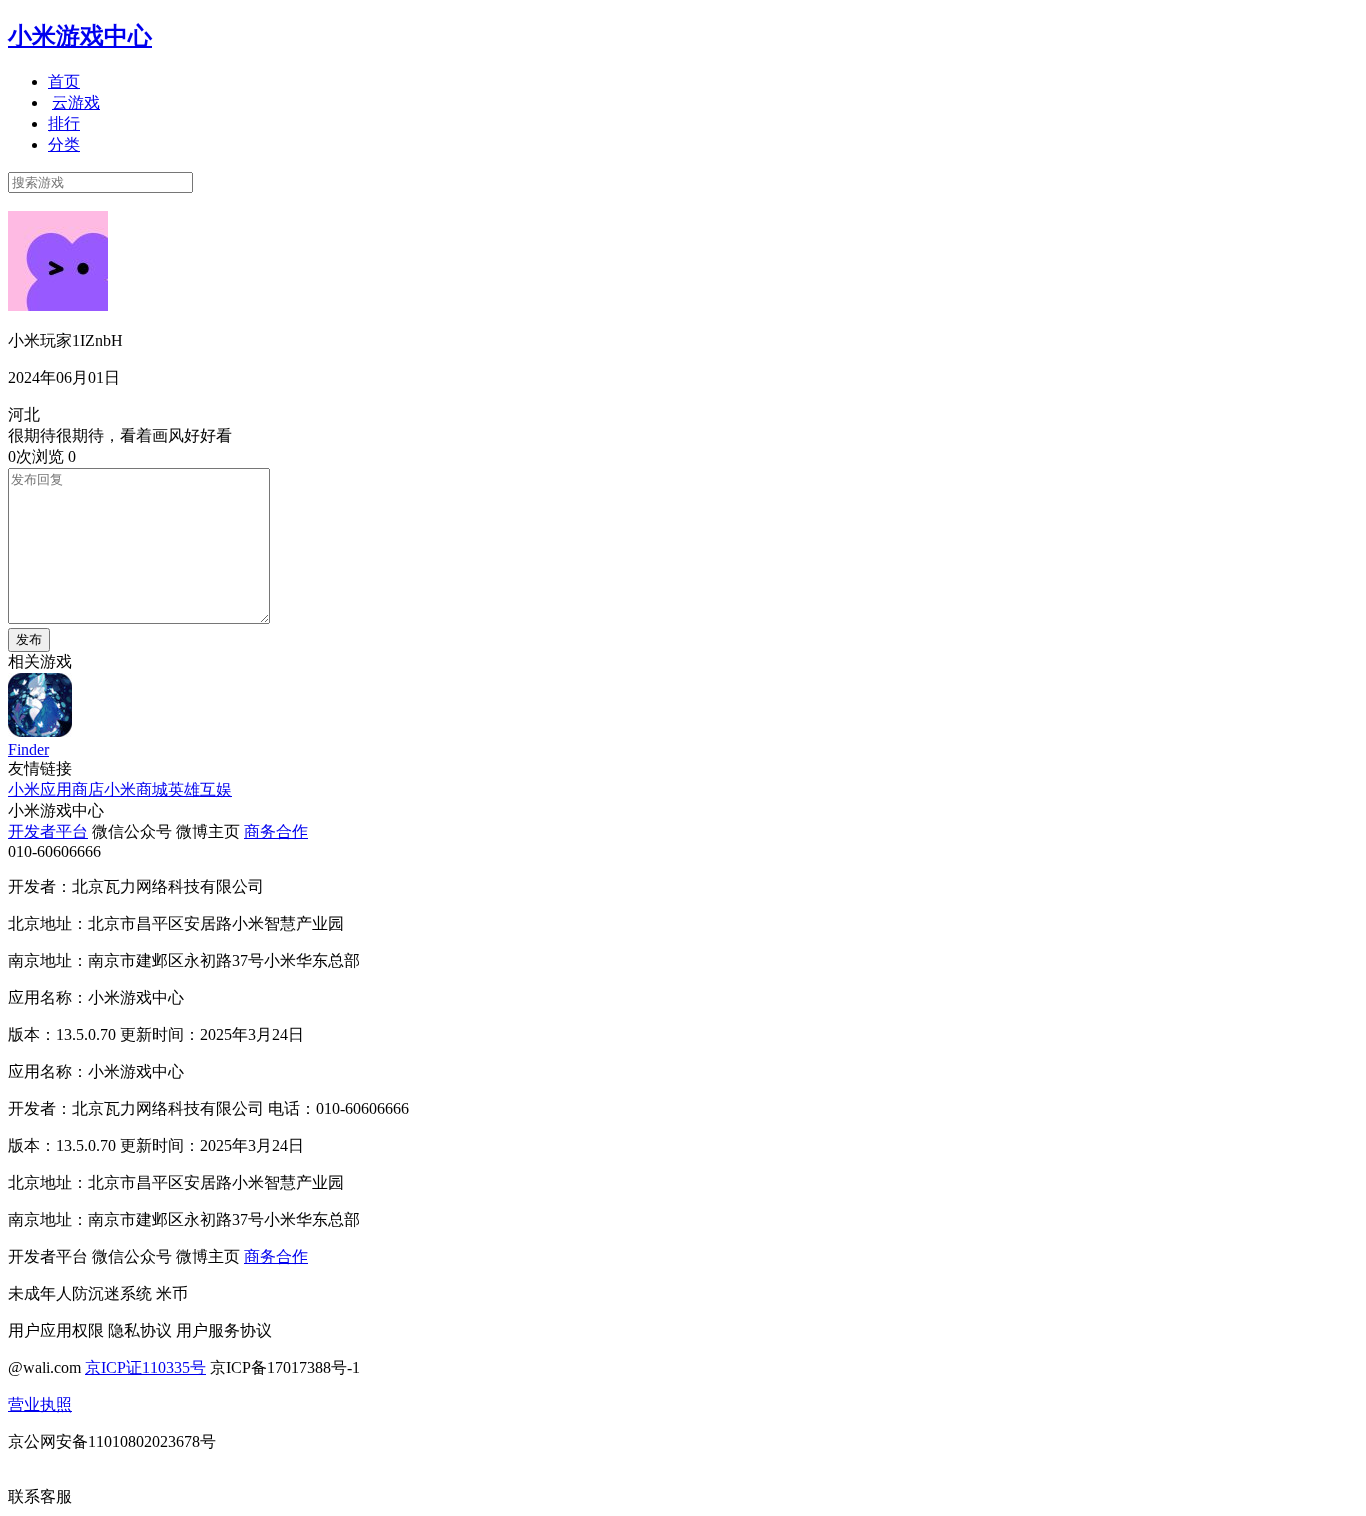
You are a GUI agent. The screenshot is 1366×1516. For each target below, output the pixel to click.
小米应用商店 (56, 789)
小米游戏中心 (80, 36)
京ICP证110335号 (145, 1367)
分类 (64, 144)
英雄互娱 (200, 789)
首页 (64, 81)
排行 (64, 123)
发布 (29, 639)
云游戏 (76, 102)
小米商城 (136, 789)
